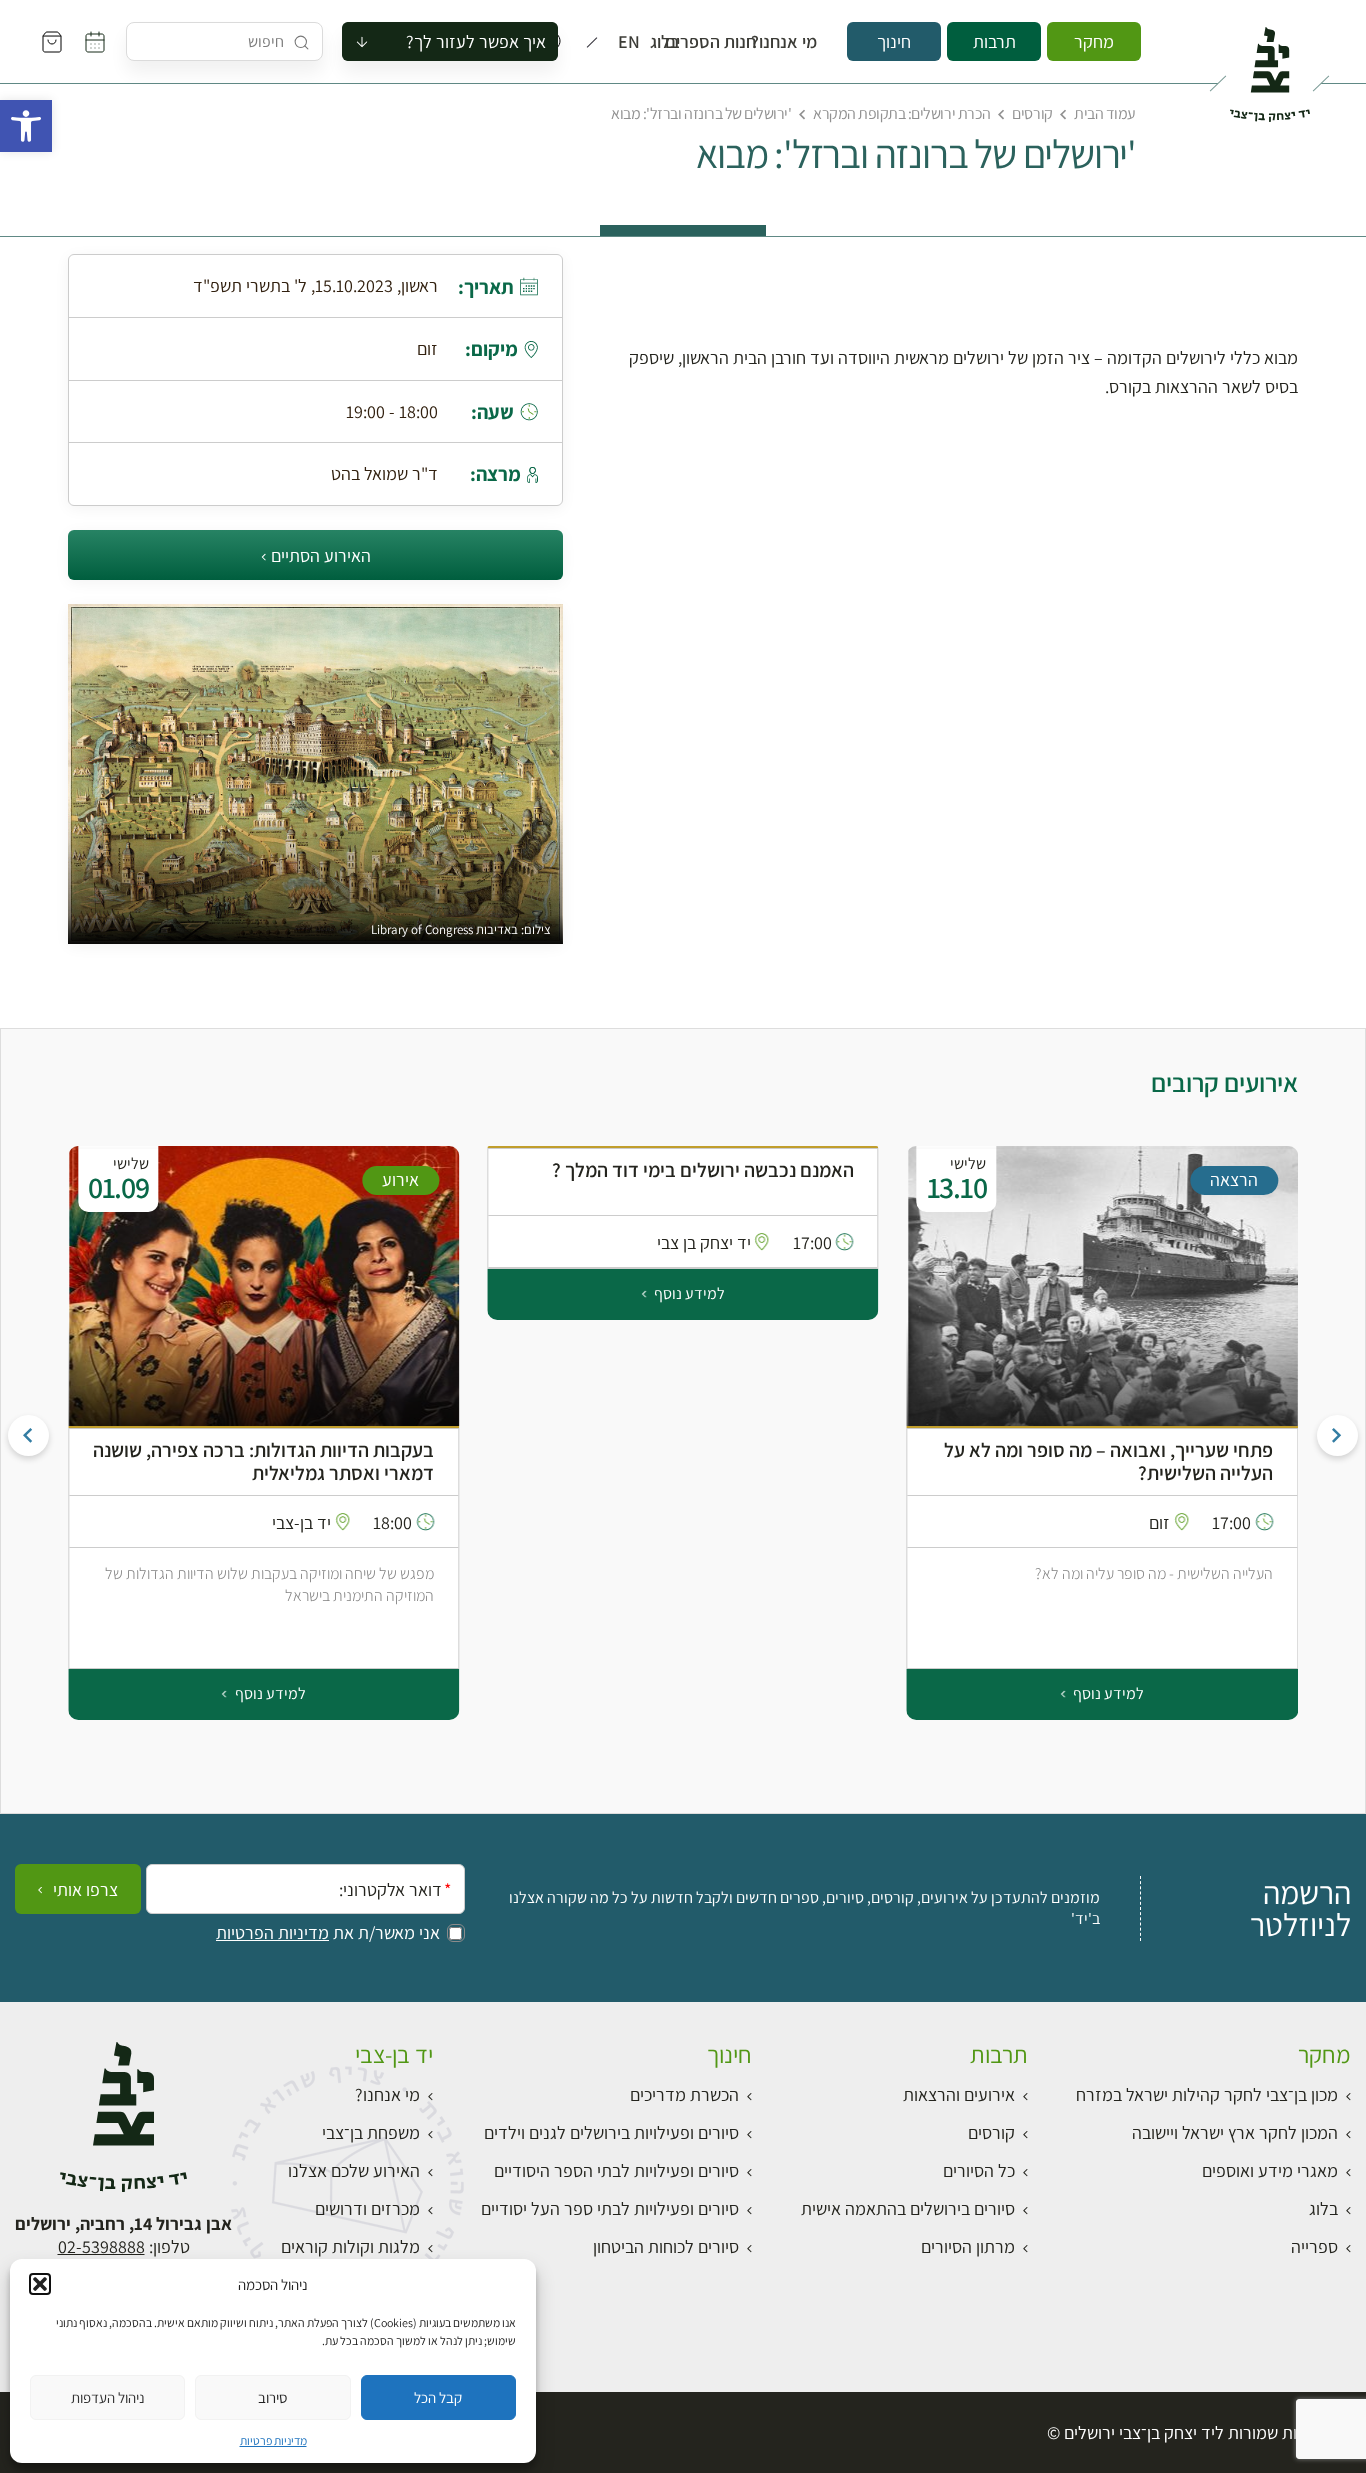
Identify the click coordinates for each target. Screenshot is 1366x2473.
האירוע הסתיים (321, 555)
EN (633, 42)
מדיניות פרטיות (273, 2440)
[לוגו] (1269, 66)
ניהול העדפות (108, 2397)
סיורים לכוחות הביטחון (666, 2246)
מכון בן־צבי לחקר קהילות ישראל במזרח (1207, 2094)
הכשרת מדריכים (684, 2094)
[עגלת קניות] (52, 42)
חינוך (894, 41)
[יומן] (95, 42)
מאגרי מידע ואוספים (1270, 2170)
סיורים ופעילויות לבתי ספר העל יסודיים (610, 2208)
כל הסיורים (979, 2170)
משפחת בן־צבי (371, 2132)
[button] (26, 126)
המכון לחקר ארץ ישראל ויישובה (1235, 2132)
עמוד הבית (1105, 113)
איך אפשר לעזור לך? (476, 41)
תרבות (994, 41)
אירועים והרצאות (959, 2094)
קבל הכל (438, 2397)
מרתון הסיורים (968, 2246)
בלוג (671, 42)
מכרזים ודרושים (367, 2208)
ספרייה (1314, 2246)
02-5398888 (101, 2246)
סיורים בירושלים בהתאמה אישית (908, 2208)
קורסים (1032, 113)
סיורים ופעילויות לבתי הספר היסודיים (616, 2170)
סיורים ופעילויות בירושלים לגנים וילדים (611, 2132)
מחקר (1094, 41)
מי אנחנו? (797, 42)
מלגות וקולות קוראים (350, 2246)
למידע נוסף (1107, 1693)
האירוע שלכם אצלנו (354, 2170)
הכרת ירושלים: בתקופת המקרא (902, 113)
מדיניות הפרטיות (272, 1933)
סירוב (272, 2397)
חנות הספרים (729, 42)
